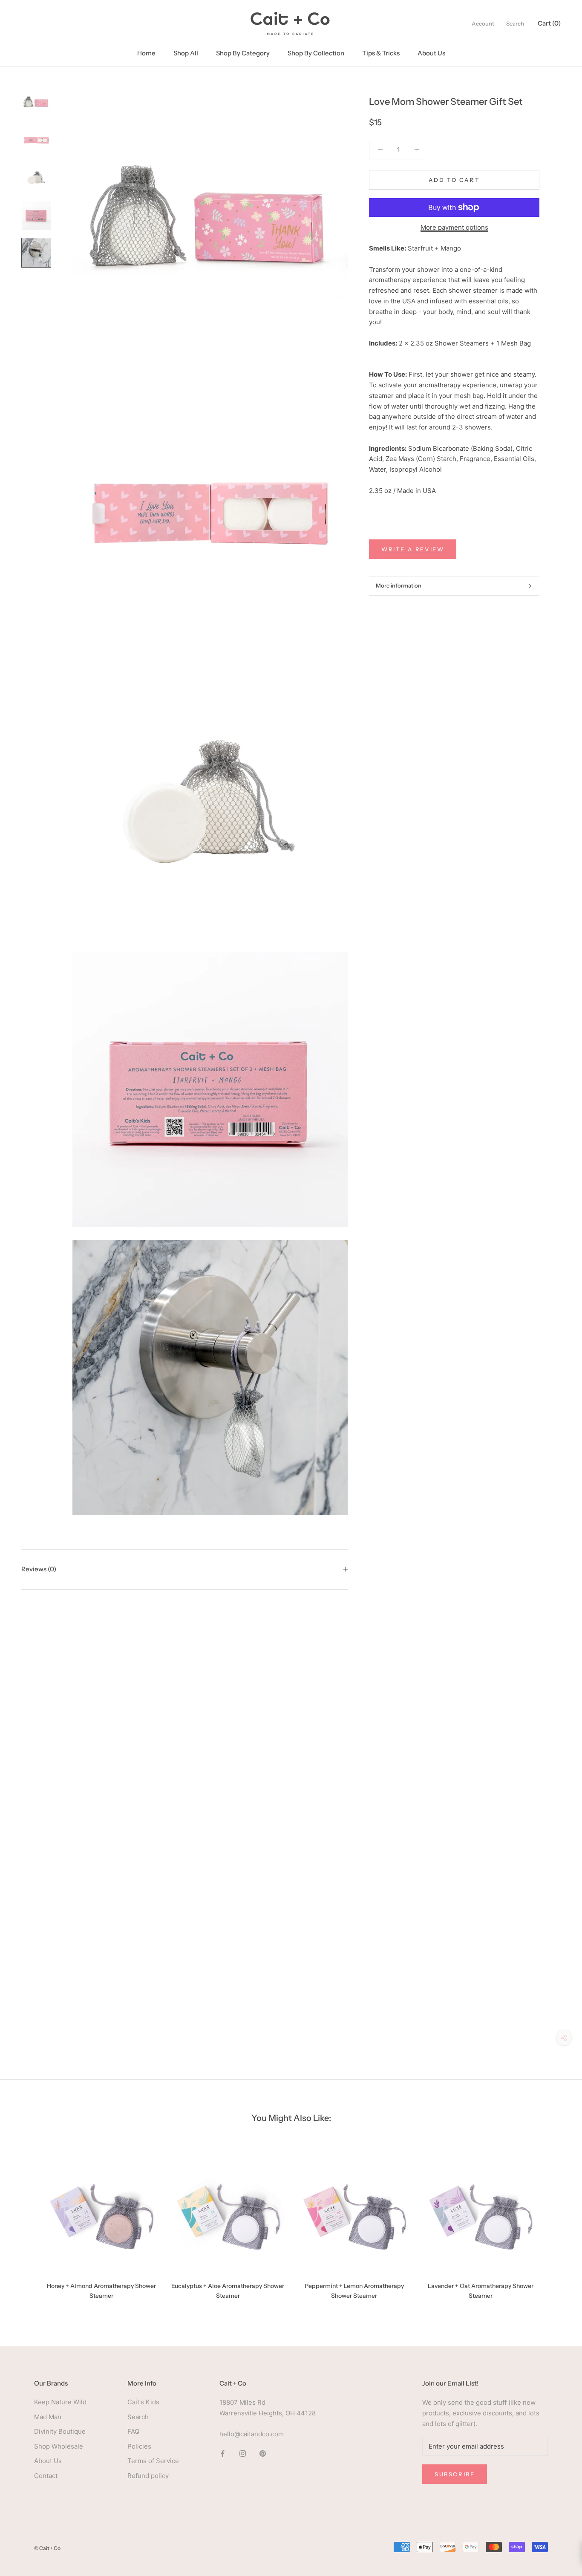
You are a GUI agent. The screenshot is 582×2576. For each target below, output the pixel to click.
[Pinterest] (263, 2453)
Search (515, 23)
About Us (431, 53)
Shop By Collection (316, 53)
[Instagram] (243, 2453)
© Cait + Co (47, 2548)
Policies (139, 2446)
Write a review (413, 549)
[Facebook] (223, 2453)
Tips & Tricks (381, 53)
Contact (46, 2476)
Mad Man (48, 2417)
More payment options (454, 227)
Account (483, 23)
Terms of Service (153, 2461)
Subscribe (455, 2474)
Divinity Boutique (60, 2431)
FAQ (133, 2431)
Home (146, 53)
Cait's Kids (143, 2402)
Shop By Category (243, 53)
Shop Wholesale (59, 2446)
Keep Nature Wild (60, 2402)
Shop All (186, 53)
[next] (555, 2224)
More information (399, 585)
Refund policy (148, 2476)
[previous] (27, 2224)
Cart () (549, 23)
